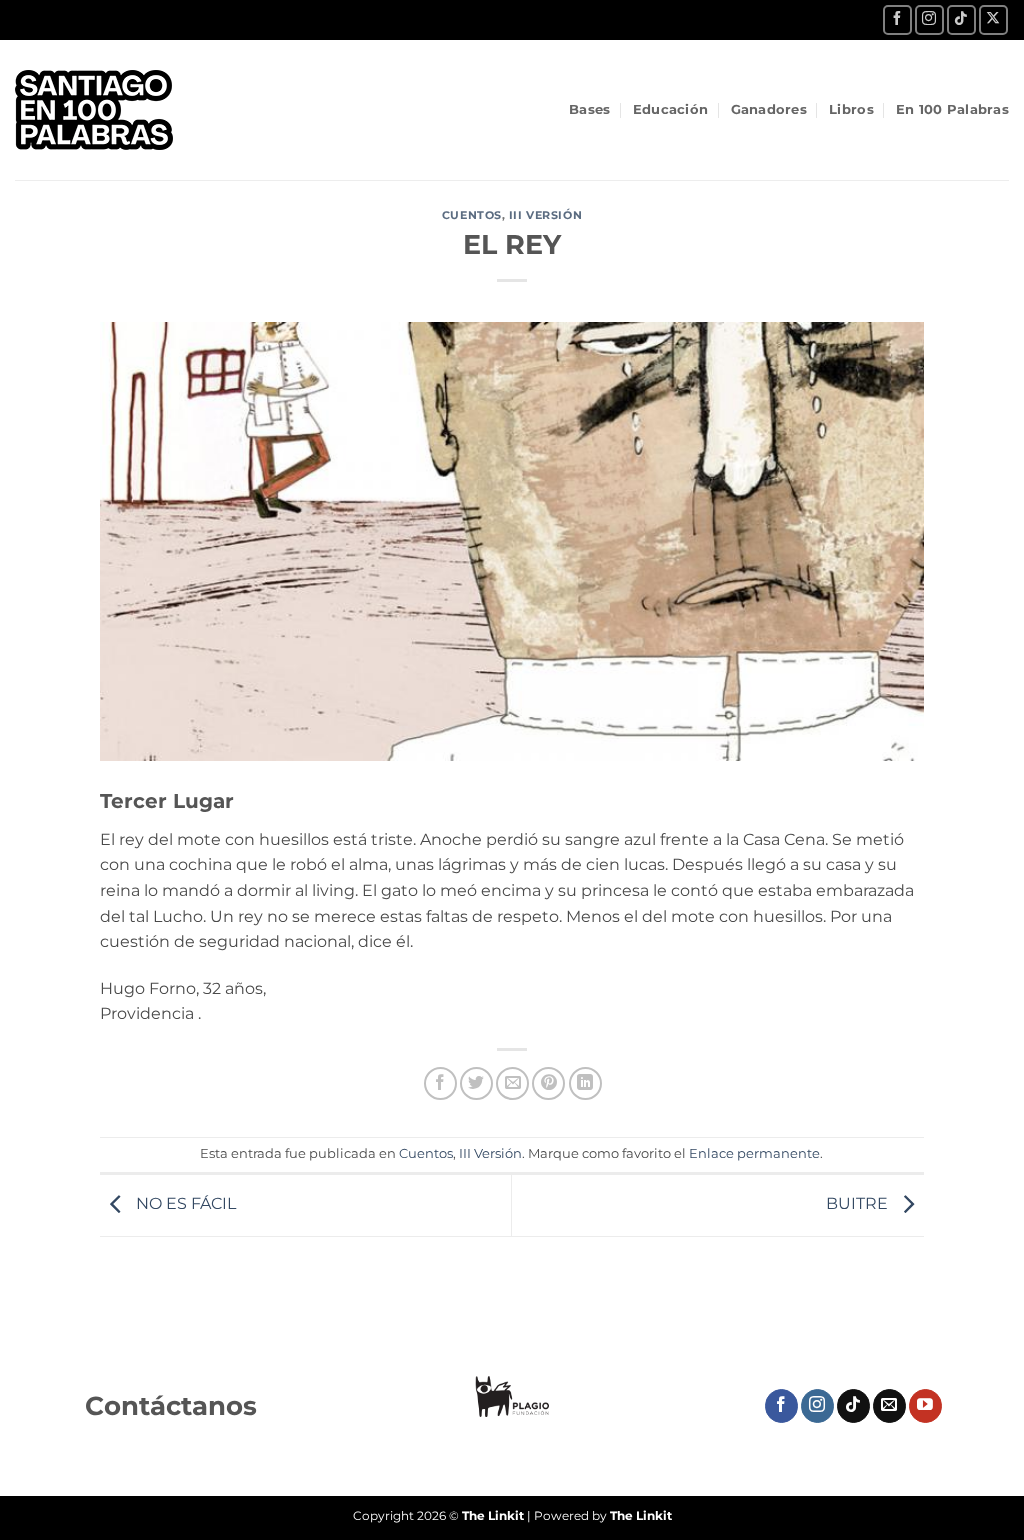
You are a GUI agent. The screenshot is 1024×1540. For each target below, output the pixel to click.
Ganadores (769, 109)
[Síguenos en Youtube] (925, 1406)
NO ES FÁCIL (184, 1204)
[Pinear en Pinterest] (548, 1083)
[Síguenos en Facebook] (897, 19)
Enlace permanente (754, 1153)
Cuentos (472, 215)
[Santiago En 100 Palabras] (110, 110)
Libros (851, 109)
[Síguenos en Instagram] (929, 19)
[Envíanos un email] (889, 1406)
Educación (670, 109)
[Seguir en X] (993, 19)
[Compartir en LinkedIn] (585, 1083)
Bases (589, 109)
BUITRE (859, 1204)
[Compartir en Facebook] (440, 1083)
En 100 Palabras (952, 109)
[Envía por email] (512, 1083)
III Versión (545, 215)
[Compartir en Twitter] (476, 1083)
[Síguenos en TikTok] (961, 19)
